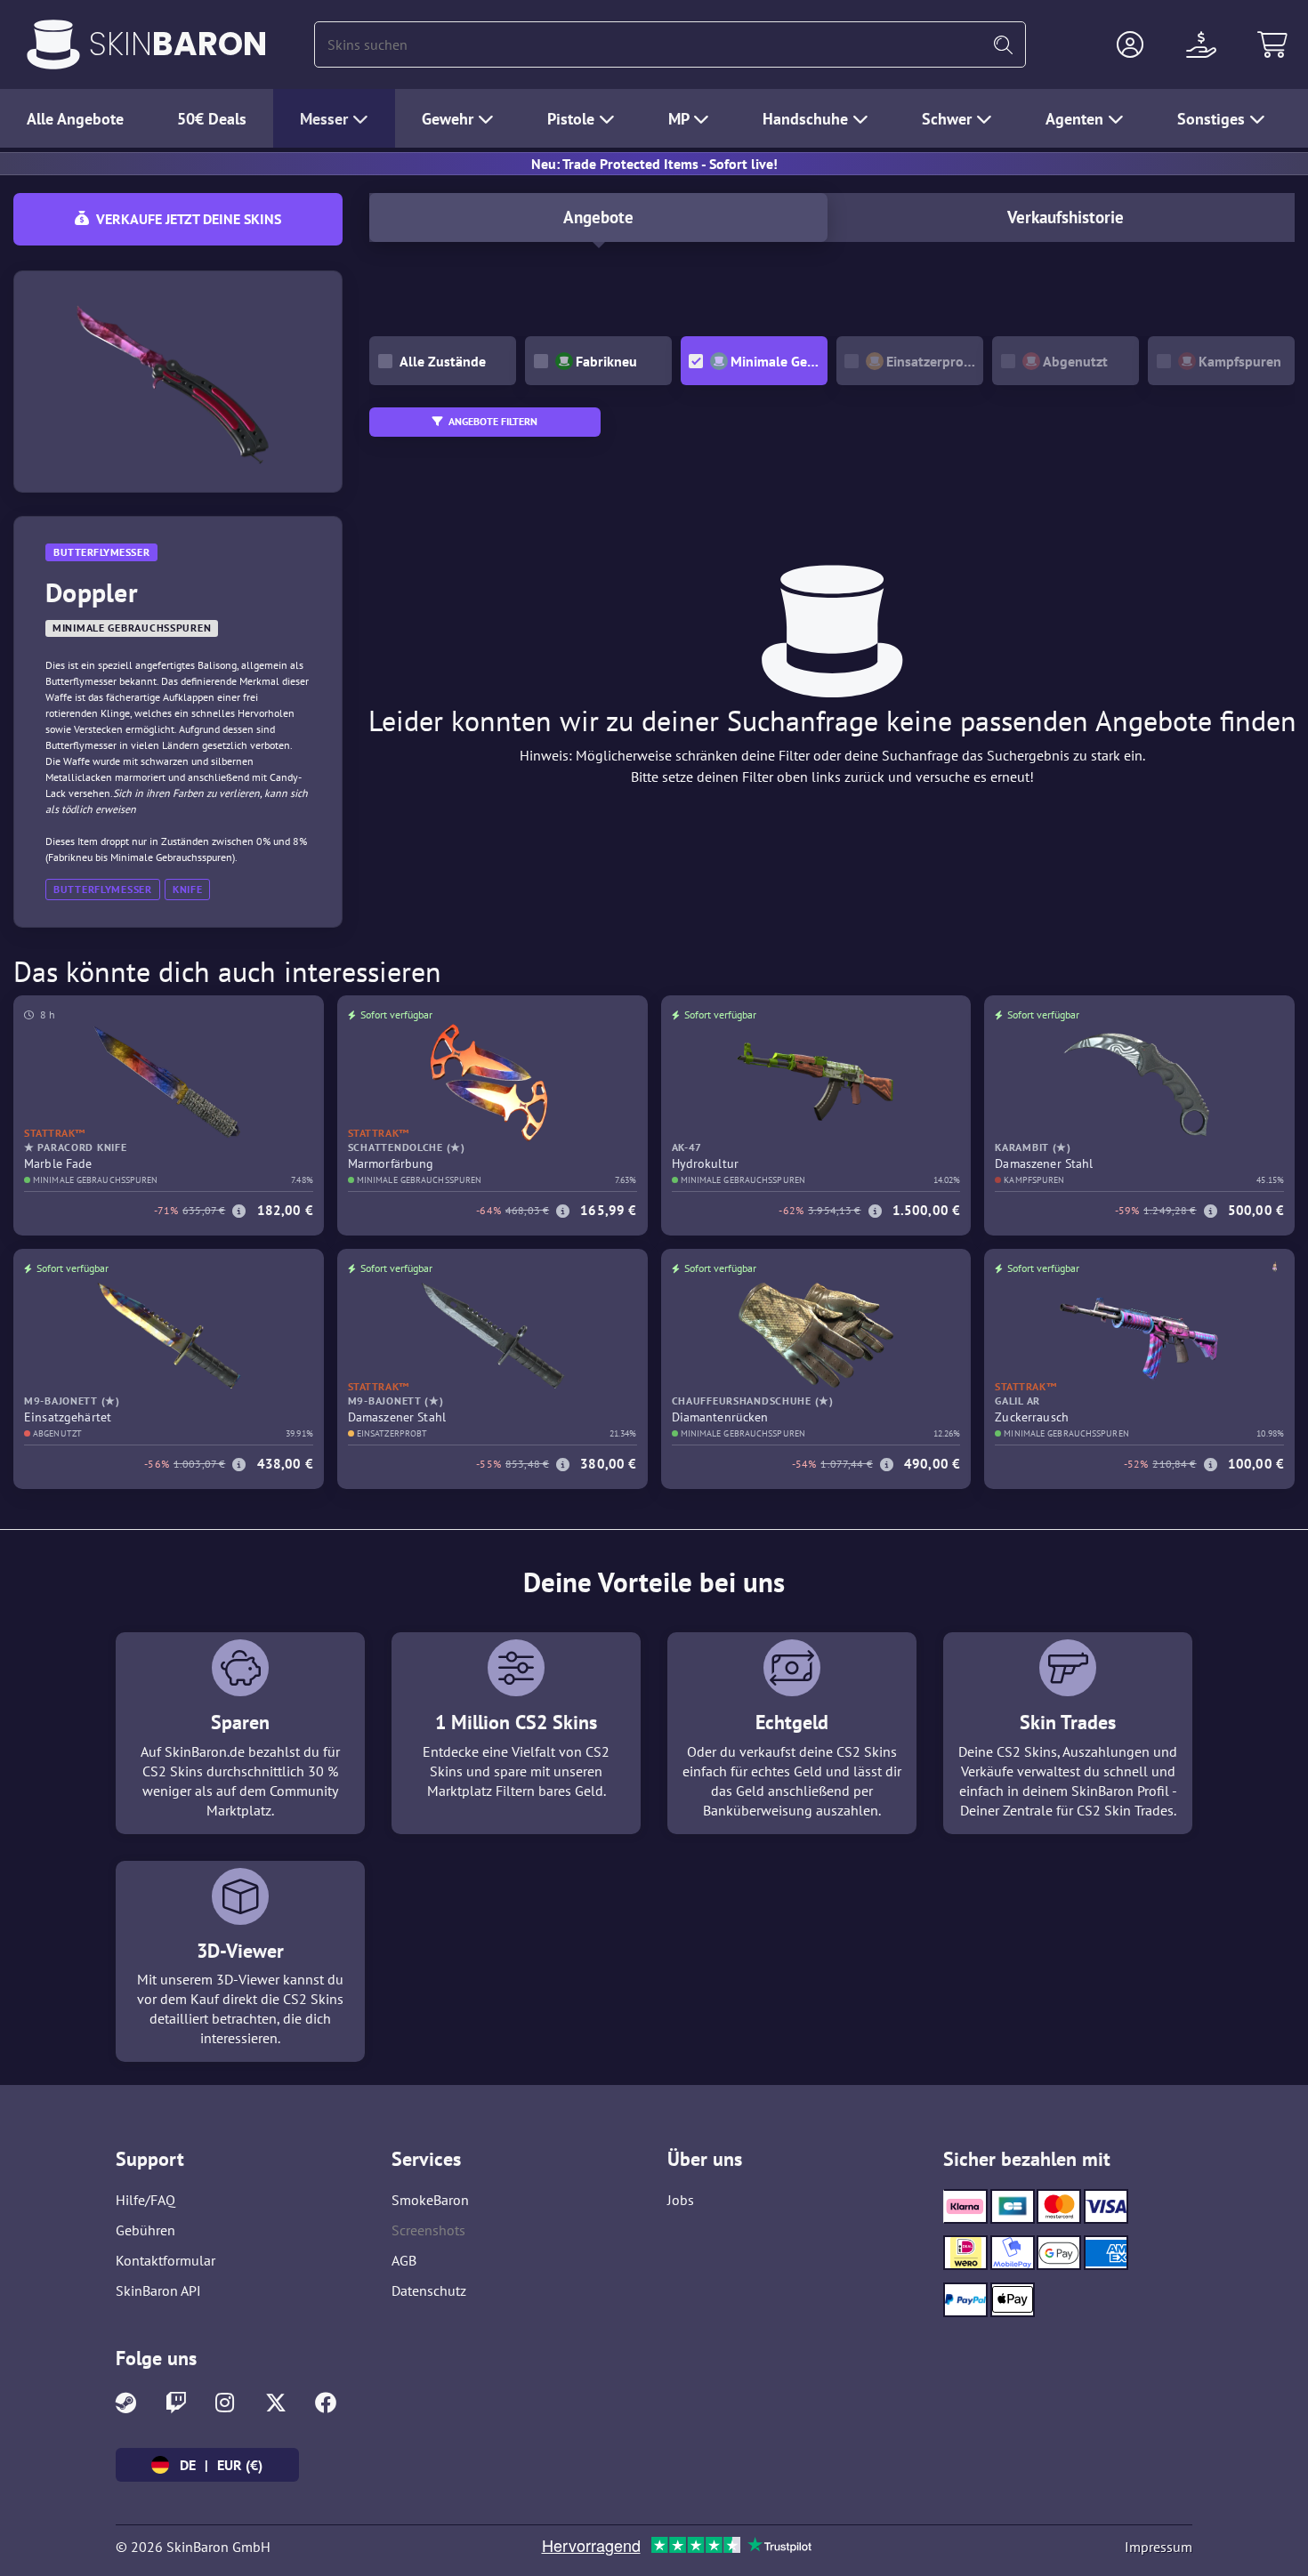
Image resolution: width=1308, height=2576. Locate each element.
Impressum (1159, 2547)
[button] (1130, 44)
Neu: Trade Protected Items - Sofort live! (654, 164)
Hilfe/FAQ (145, 2200)
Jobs (681, 2200)
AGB (404, 2260)
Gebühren (145, 2230)
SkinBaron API (158, 2290)
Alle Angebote (75, 119)
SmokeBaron (430, 2200)
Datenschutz (429, 2290)
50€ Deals (212, 119)
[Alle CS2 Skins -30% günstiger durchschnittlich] (53, 44)
